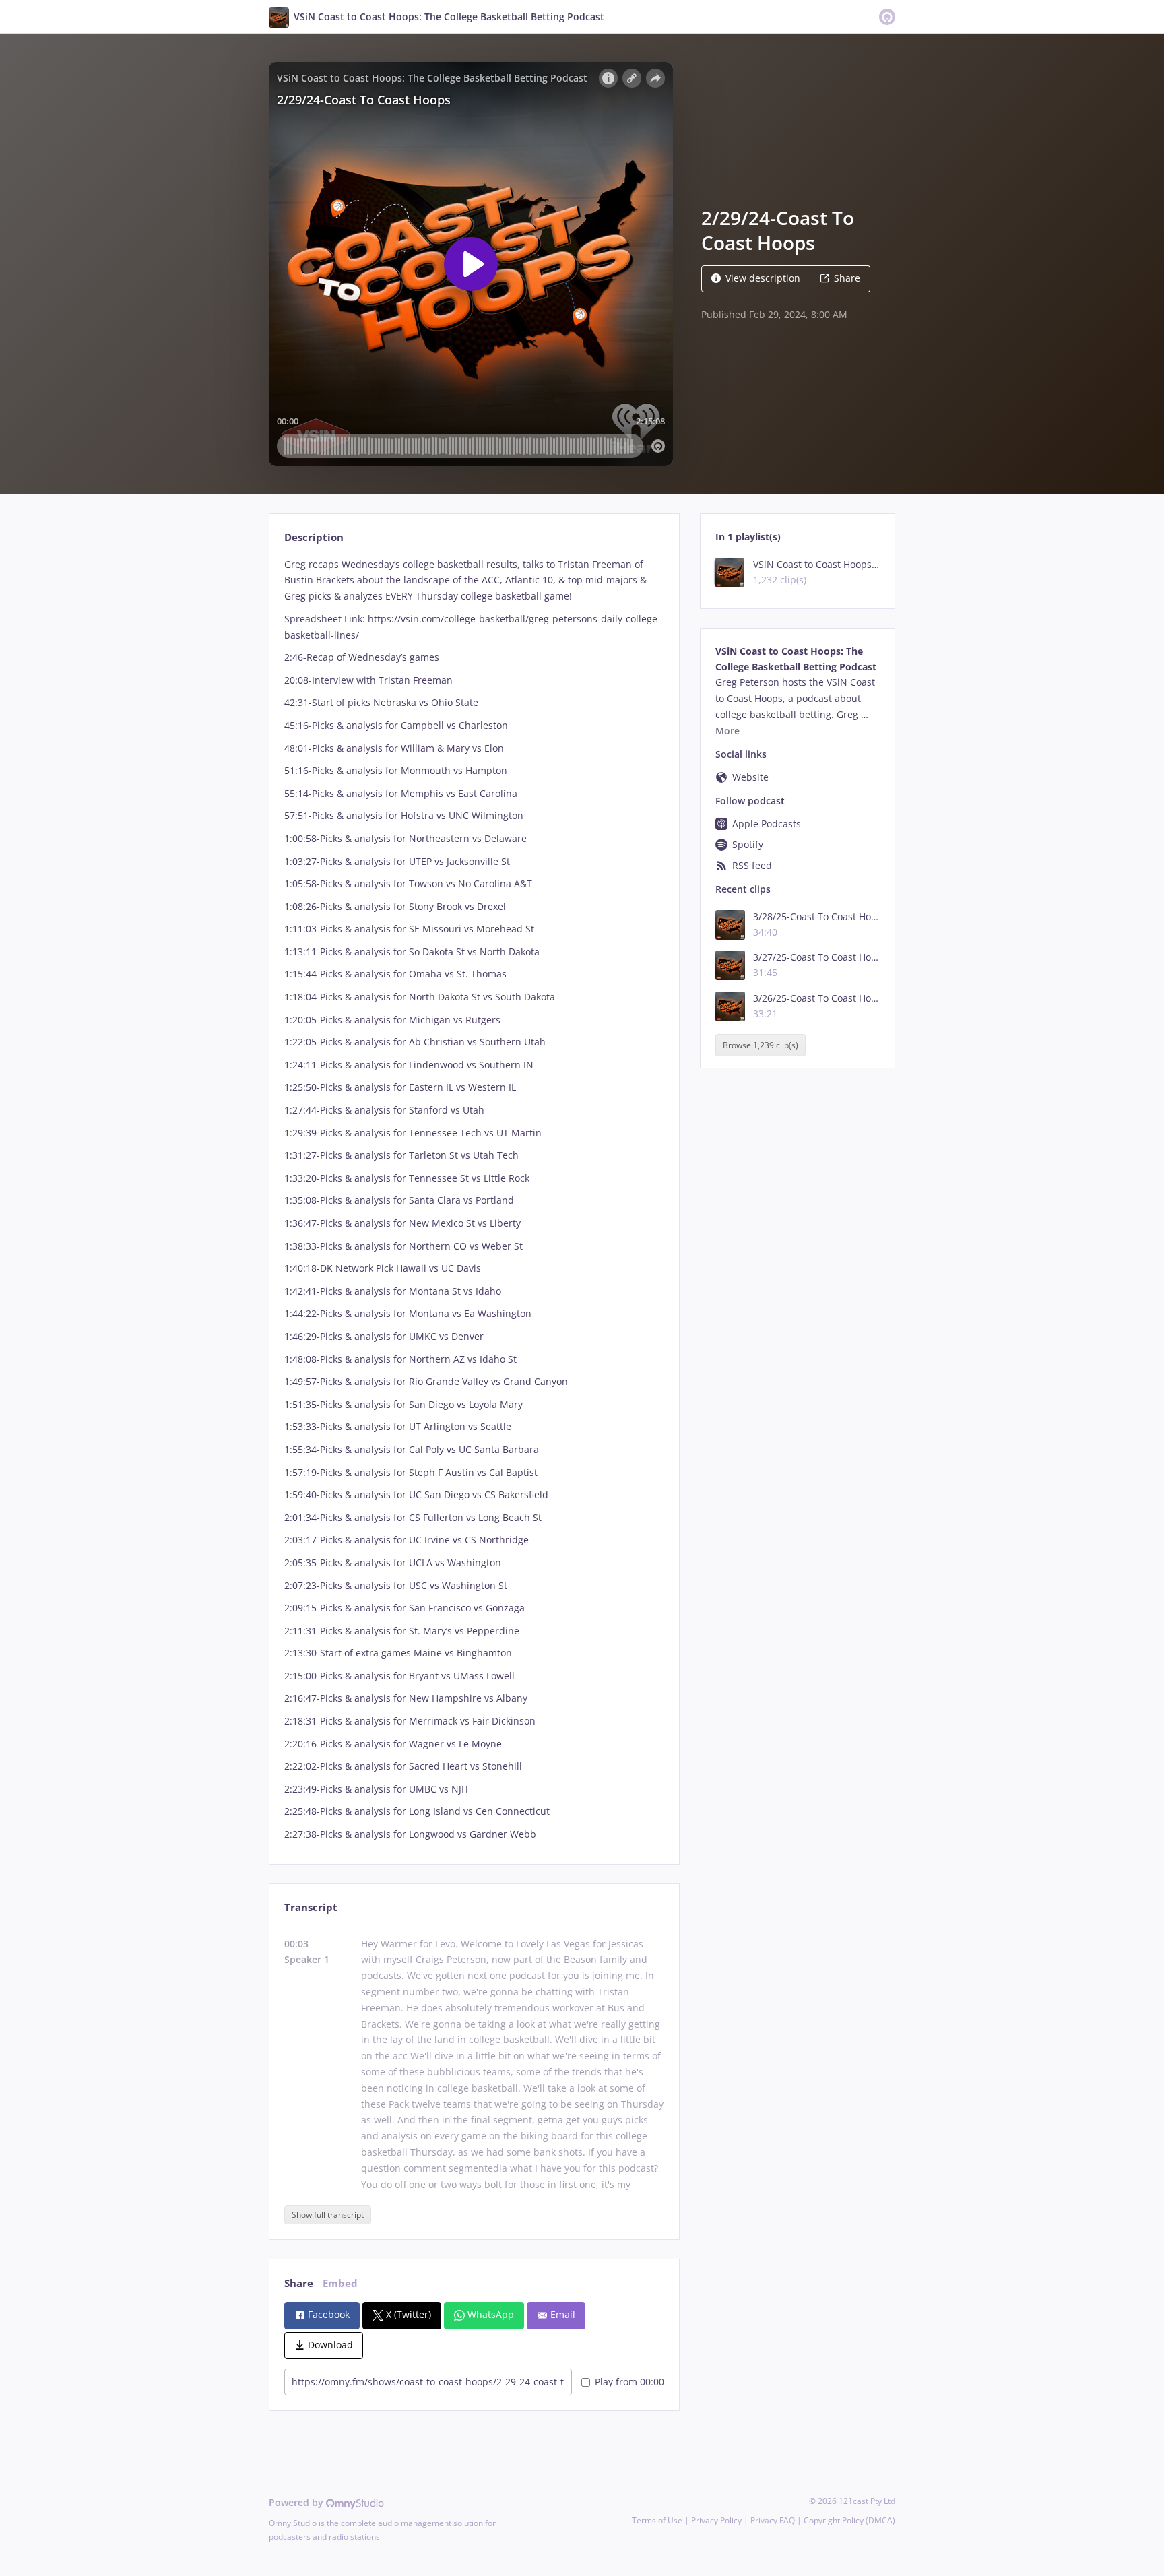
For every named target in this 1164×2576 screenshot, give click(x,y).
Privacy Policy (716, 2520)
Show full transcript (328, 2215)
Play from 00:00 (629, 2382)
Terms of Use (657, 2520)
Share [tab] (299, 2283)
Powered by (297, 2502)
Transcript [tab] (311, 1907)
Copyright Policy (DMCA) (849, 2520)
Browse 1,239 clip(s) (761, 1045)
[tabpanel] (474, 1199)
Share (847, 278)
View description (763, 278)
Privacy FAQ (773, 2520)
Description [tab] (314, 537)
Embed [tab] (340, 2283)
